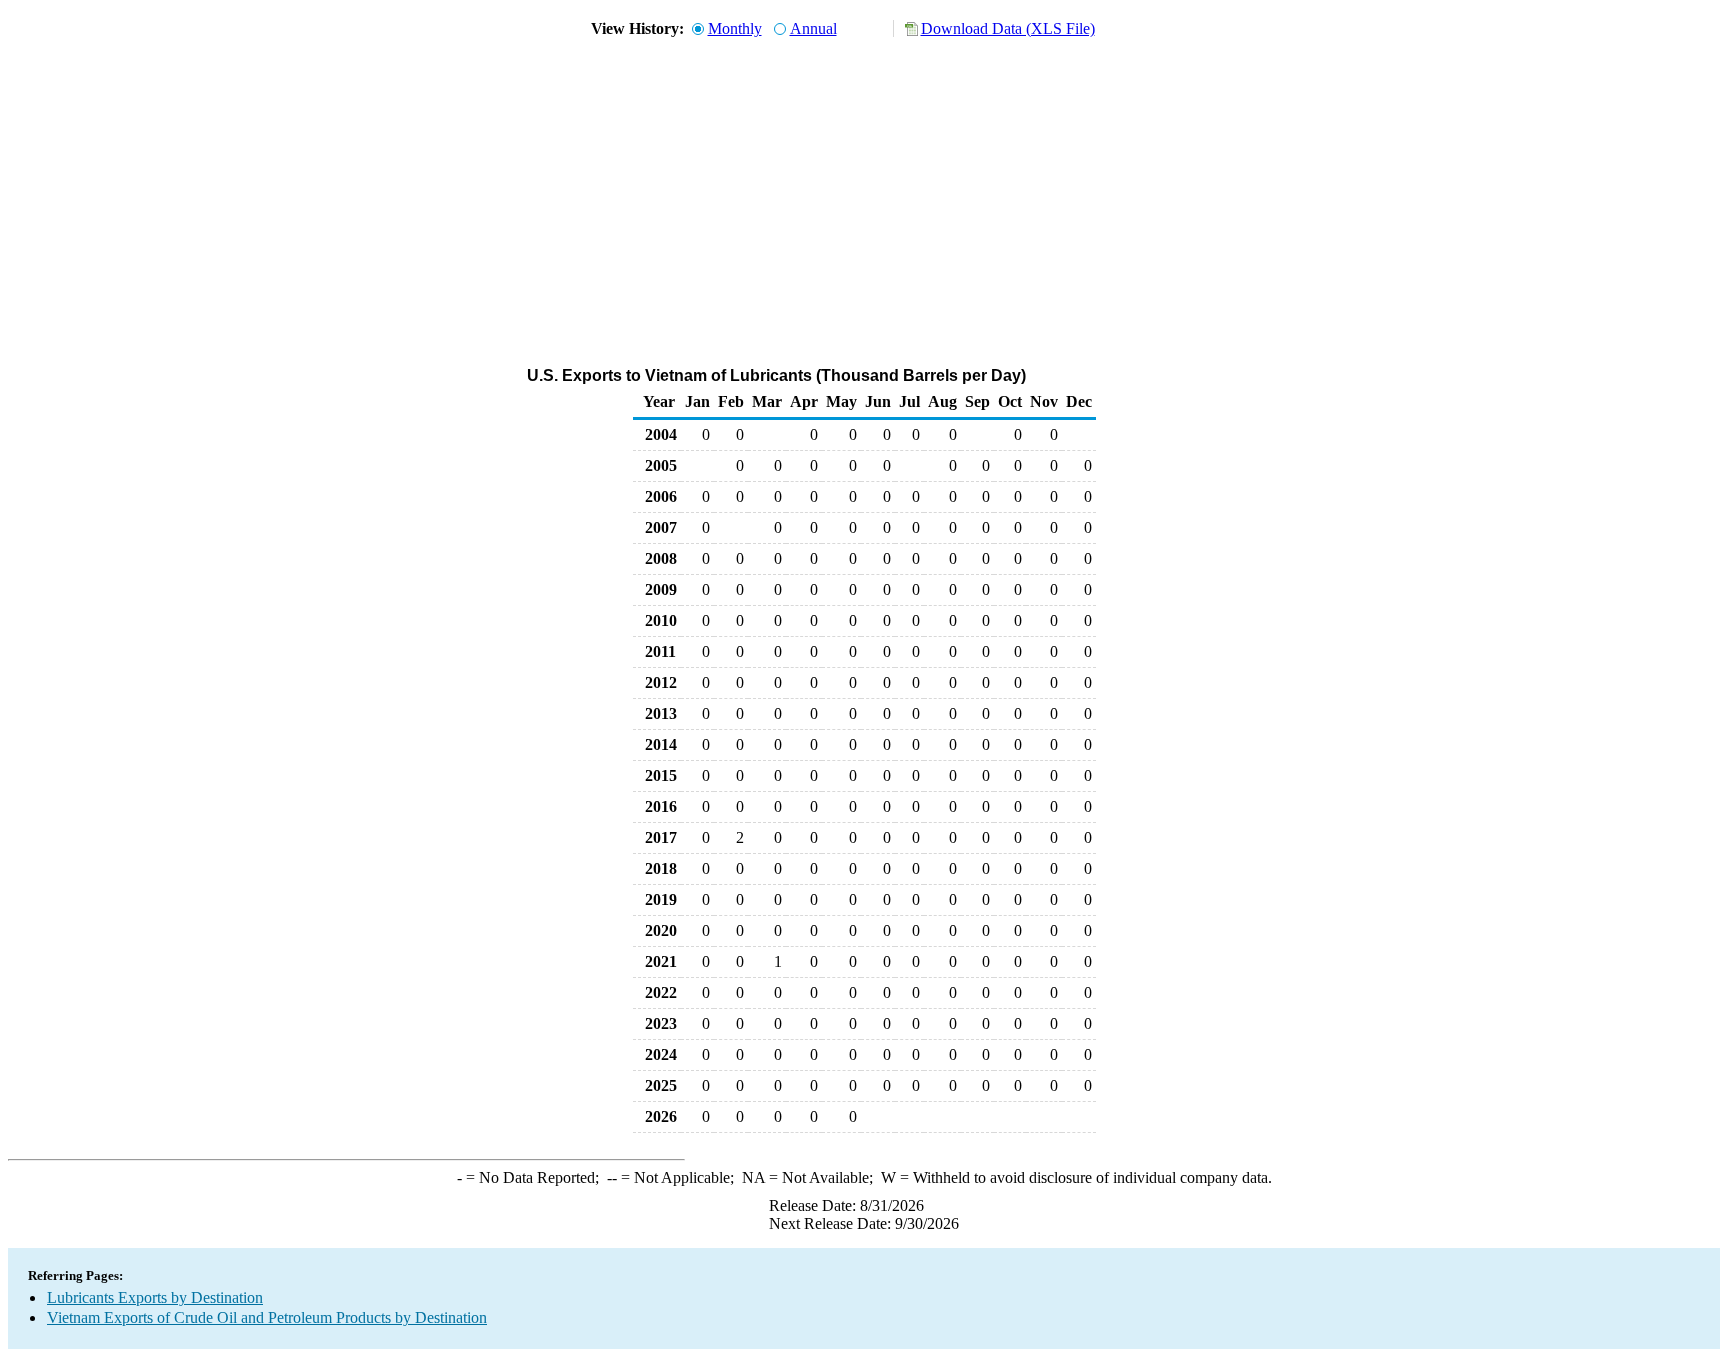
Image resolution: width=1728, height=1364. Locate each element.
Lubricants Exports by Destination (155, 1297)
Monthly (735, 28)
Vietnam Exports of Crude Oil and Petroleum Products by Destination (267, 1317)
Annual (813, 28)
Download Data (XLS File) (1008, 28)
